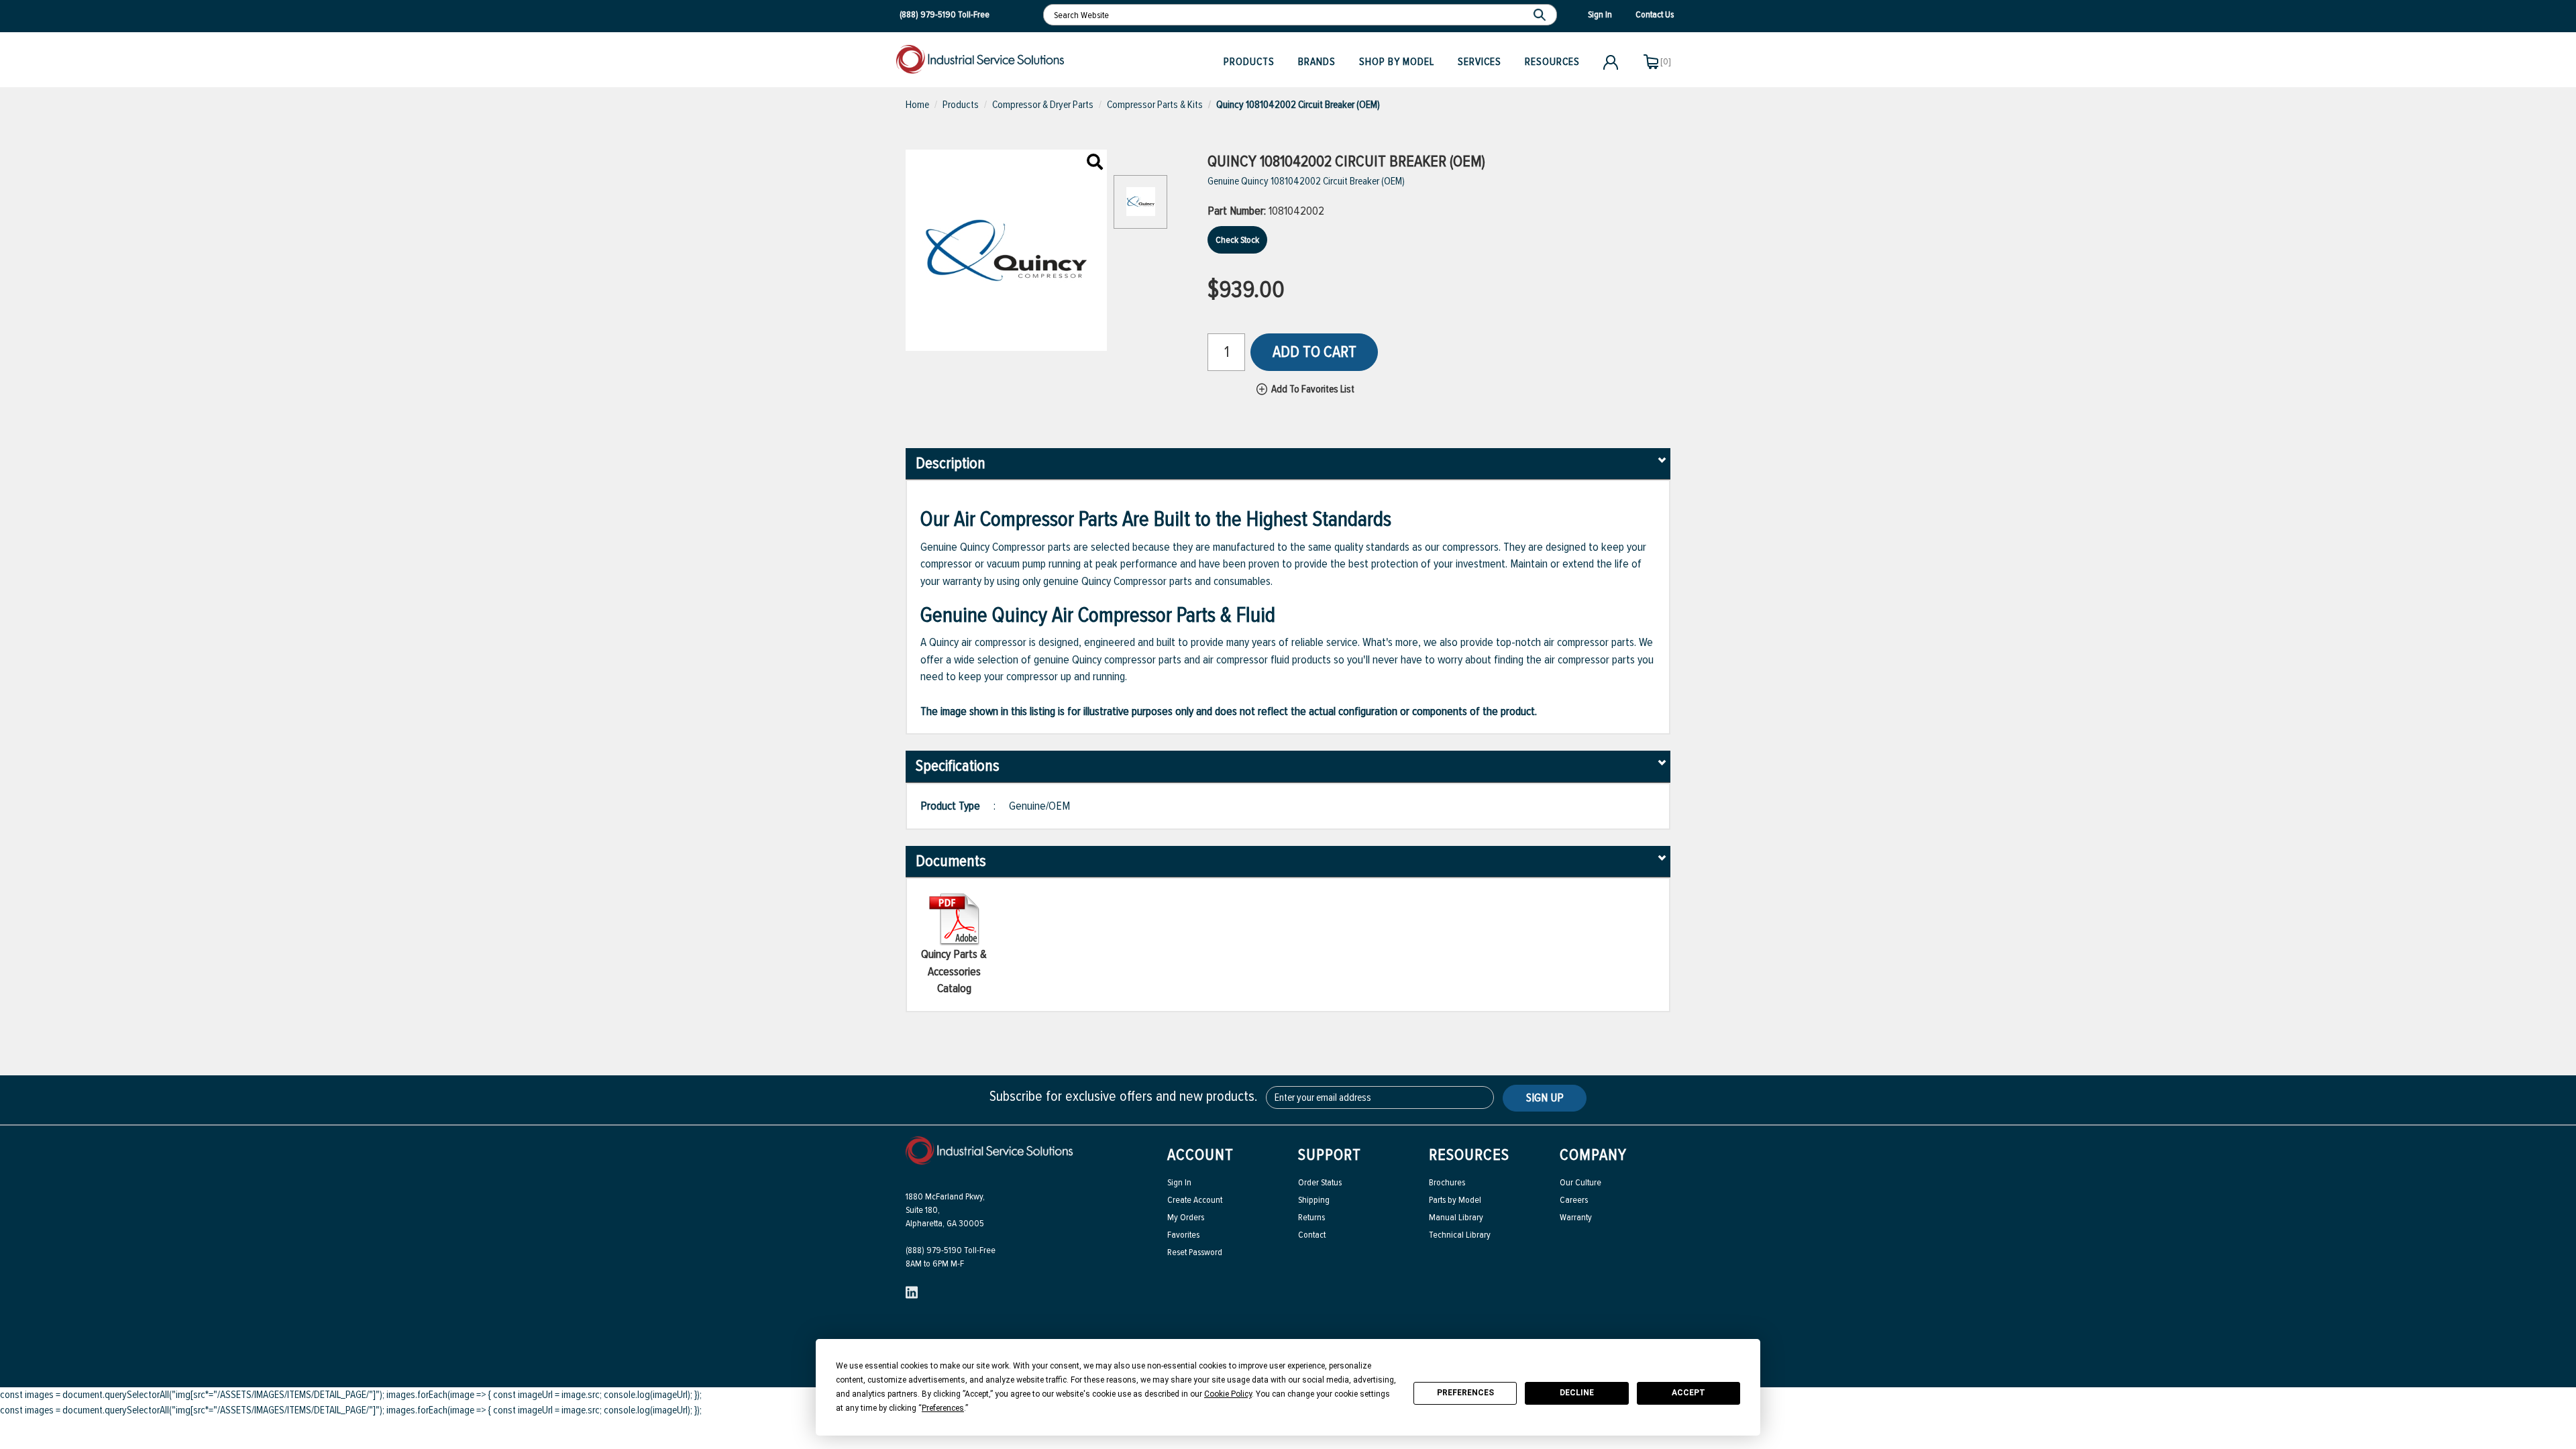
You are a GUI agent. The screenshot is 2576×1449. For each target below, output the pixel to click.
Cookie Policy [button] (1228, 1394)
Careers (1574, 1200)
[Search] (1541, 15)
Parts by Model (1455, 1200)
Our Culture (1580, 1182)
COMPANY (1593, 1155)
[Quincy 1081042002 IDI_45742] (1095, 163)
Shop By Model (1397, 62)
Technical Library (1460, 1235)
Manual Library (1456, 1217)
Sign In (1179, 1182)
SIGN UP (1545, 1097)
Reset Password (1195, 1252)
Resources (1552, 62)
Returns (1311, 1217)
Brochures (1447, 1182)
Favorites (1183, 1235)
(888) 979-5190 (928, 14)
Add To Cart (1314, 352)
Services (1480, 62)
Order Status (1320, 1182)
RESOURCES (1469, 1155)
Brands (1317, 62)
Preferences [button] (943, 1408)
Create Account (1195, 1200)
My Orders (1186, 1217)
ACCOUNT (1200, 1155)
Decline (1577, 1393)
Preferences (1465, 1393)
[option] (1140, 209)
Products (1249, 62)
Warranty (1576, 1217)
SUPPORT (1330, 1155)
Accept (1688, 1393)
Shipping (1314, 1200)
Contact (1312, 1235)
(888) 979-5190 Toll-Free (951, 1250)
